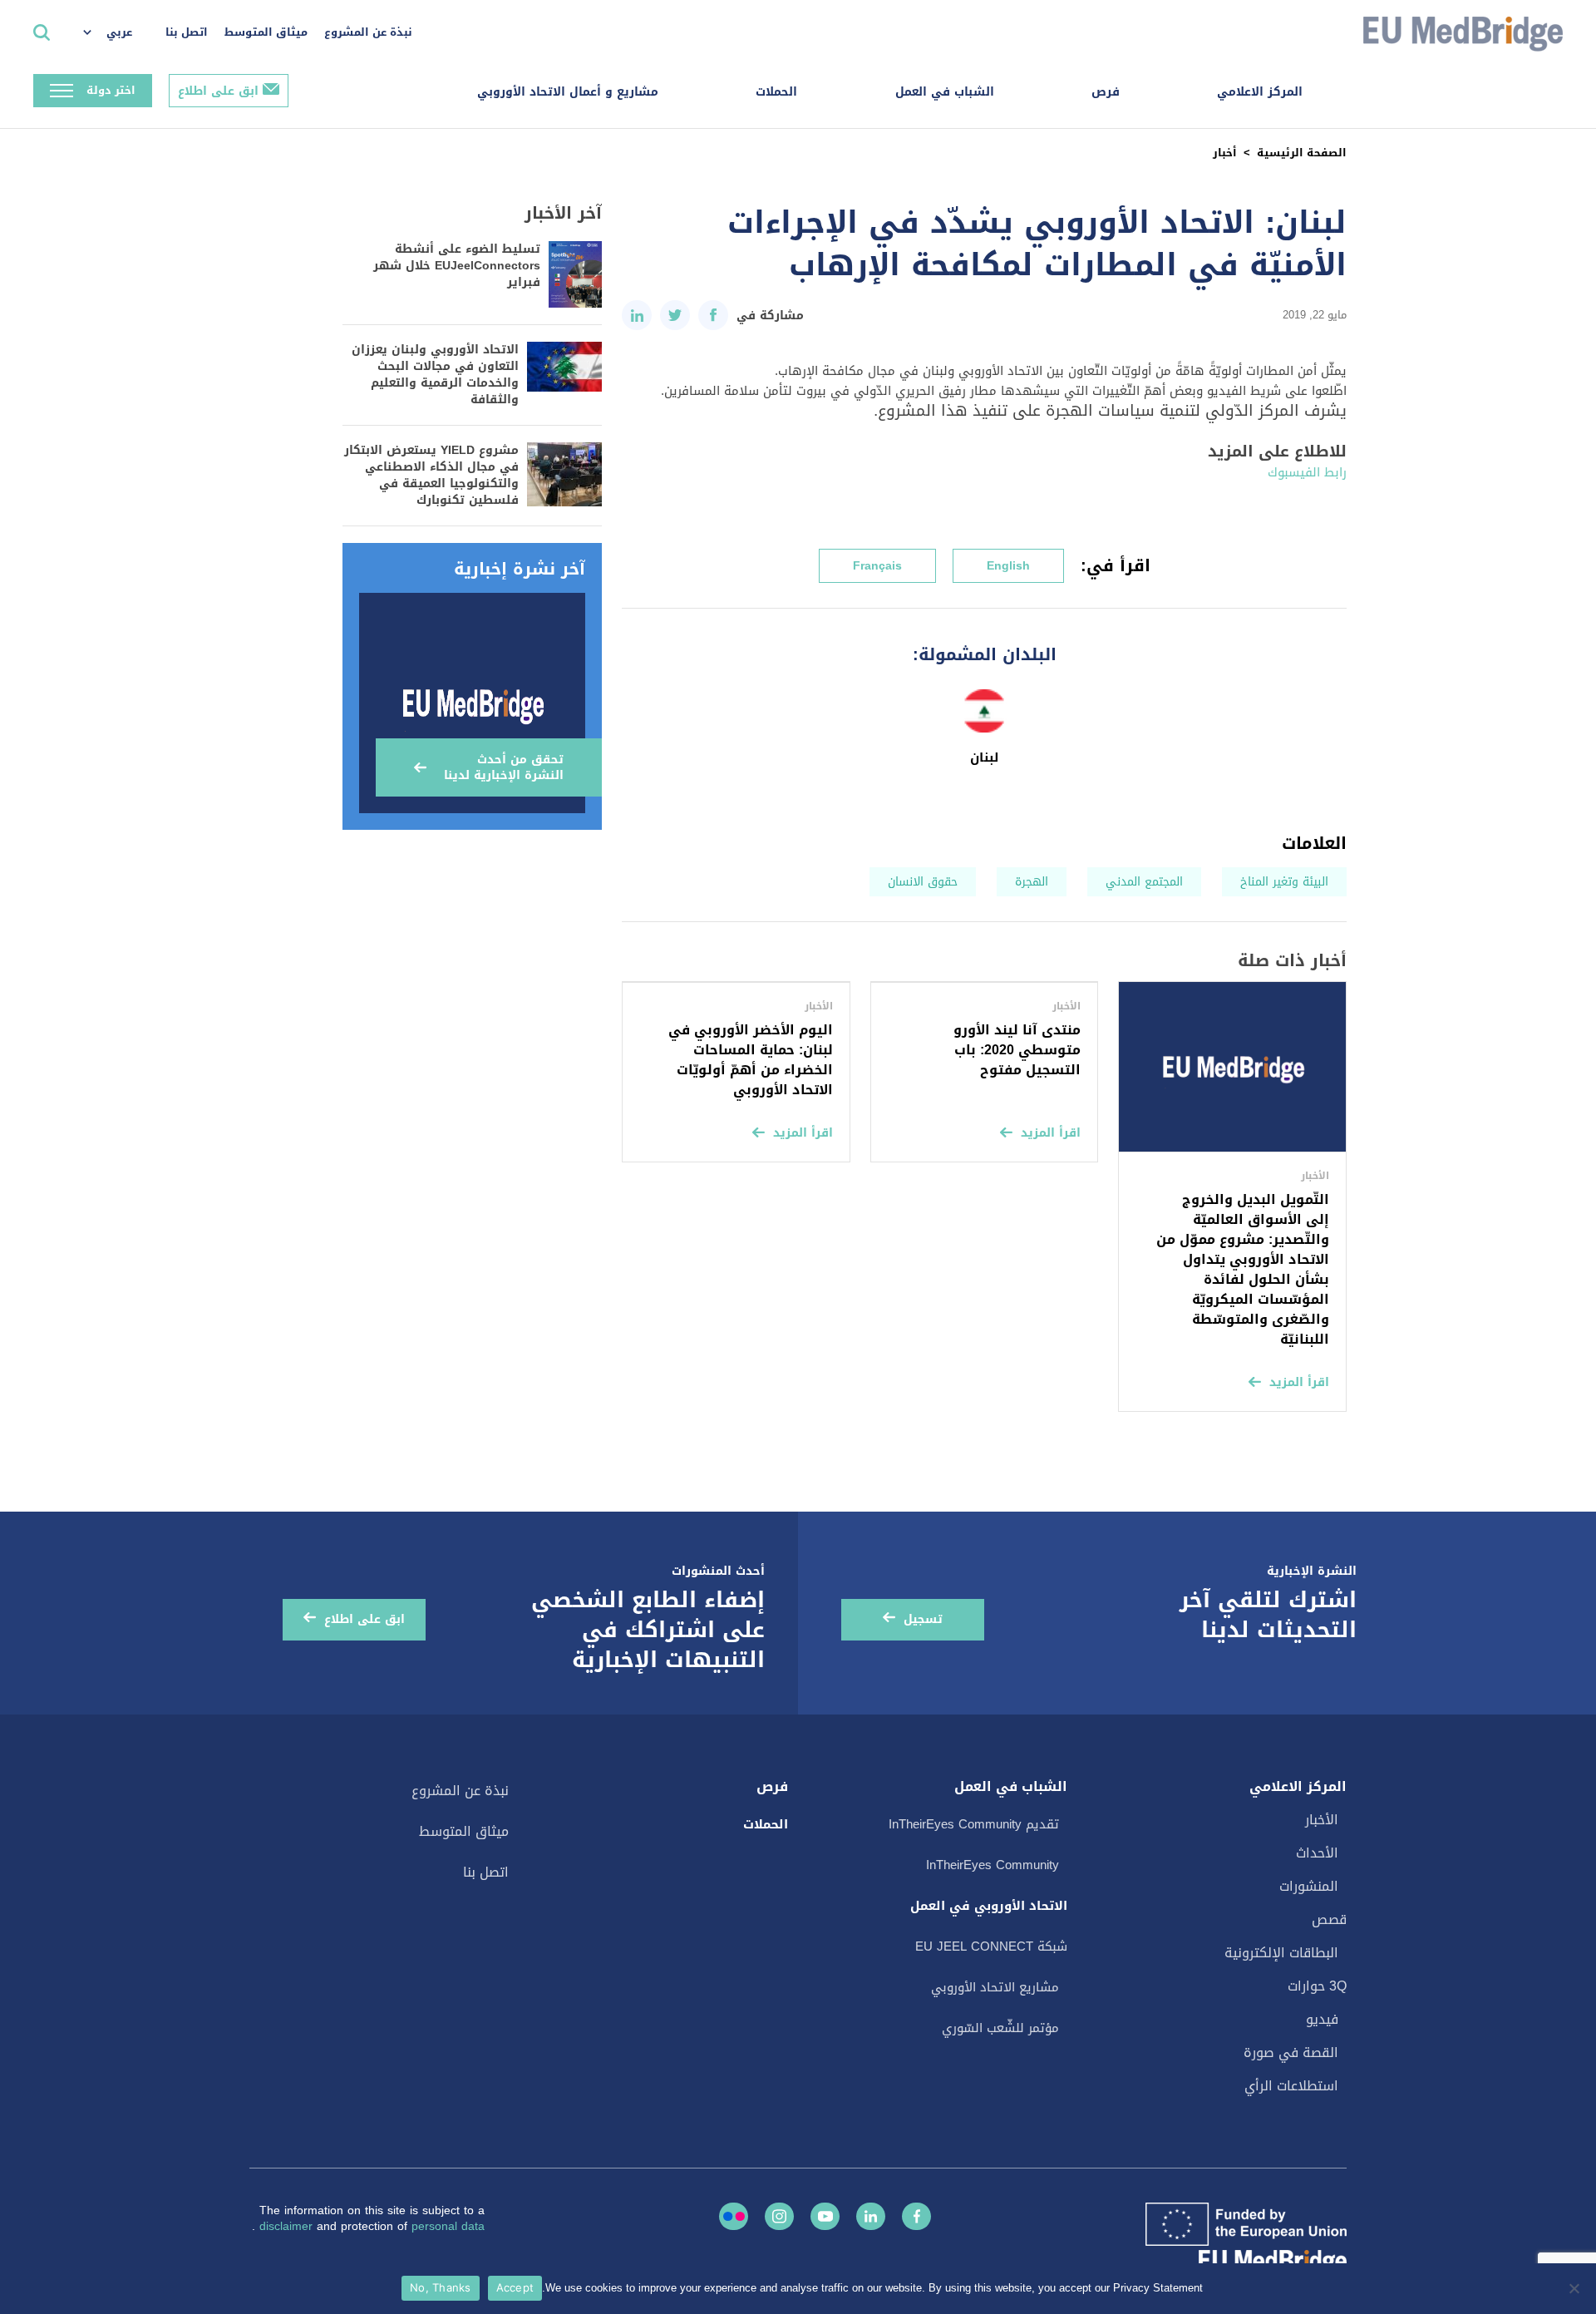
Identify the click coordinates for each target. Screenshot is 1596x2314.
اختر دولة (111, 90)
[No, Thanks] (1575, 2288)
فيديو (1322, 2019)
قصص (1329, 1919)
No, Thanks (441, 2287)
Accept (515, 2287)
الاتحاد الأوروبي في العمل (989, 1906)
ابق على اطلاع (218, 91)
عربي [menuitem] (119, 32)
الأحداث (1317, 1853)
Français (877, 566)
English (1008, 566)
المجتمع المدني (1144, 882)
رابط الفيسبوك (1307, 472)
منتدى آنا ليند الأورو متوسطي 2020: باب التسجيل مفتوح (1017, 1050)
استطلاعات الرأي (1291, 2086)
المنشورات (1309, 1886)
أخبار (1225, 153)
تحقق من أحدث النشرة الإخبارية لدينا (504, 767)
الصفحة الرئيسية (1302, 153)
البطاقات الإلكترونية (1281, 1953)
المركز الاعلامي (1260, 92)
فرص (1106, 92)
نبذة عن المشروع (368, 32)
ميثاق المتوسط (266, 32)
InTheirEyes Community (993, 1865)
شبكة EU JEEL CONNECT (991, 1946)
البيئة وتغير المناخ (1284, 882)
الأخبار (1322, 1820)
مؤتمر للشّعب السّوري (1000, 2028)
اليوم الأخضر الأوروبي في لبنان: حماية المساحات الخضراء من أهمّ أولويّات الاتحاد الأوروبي (751, 1060)
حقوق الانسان (923, 882)
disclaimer (288, 2226)
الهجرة (1032, 882)
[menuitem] (116, 33)
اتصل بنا (187, 32)
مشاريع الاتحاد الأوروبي (995, 1987)
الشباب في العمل (945, 92)
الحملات (776, 92)
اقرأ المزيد (1299, 1382)
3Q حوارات (1317, 1986)
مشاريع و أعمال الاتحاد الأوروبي (568, 92)
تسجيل (923, 1619)
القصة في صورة (1291, 2053)
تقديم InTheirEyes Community (974, 1824)
